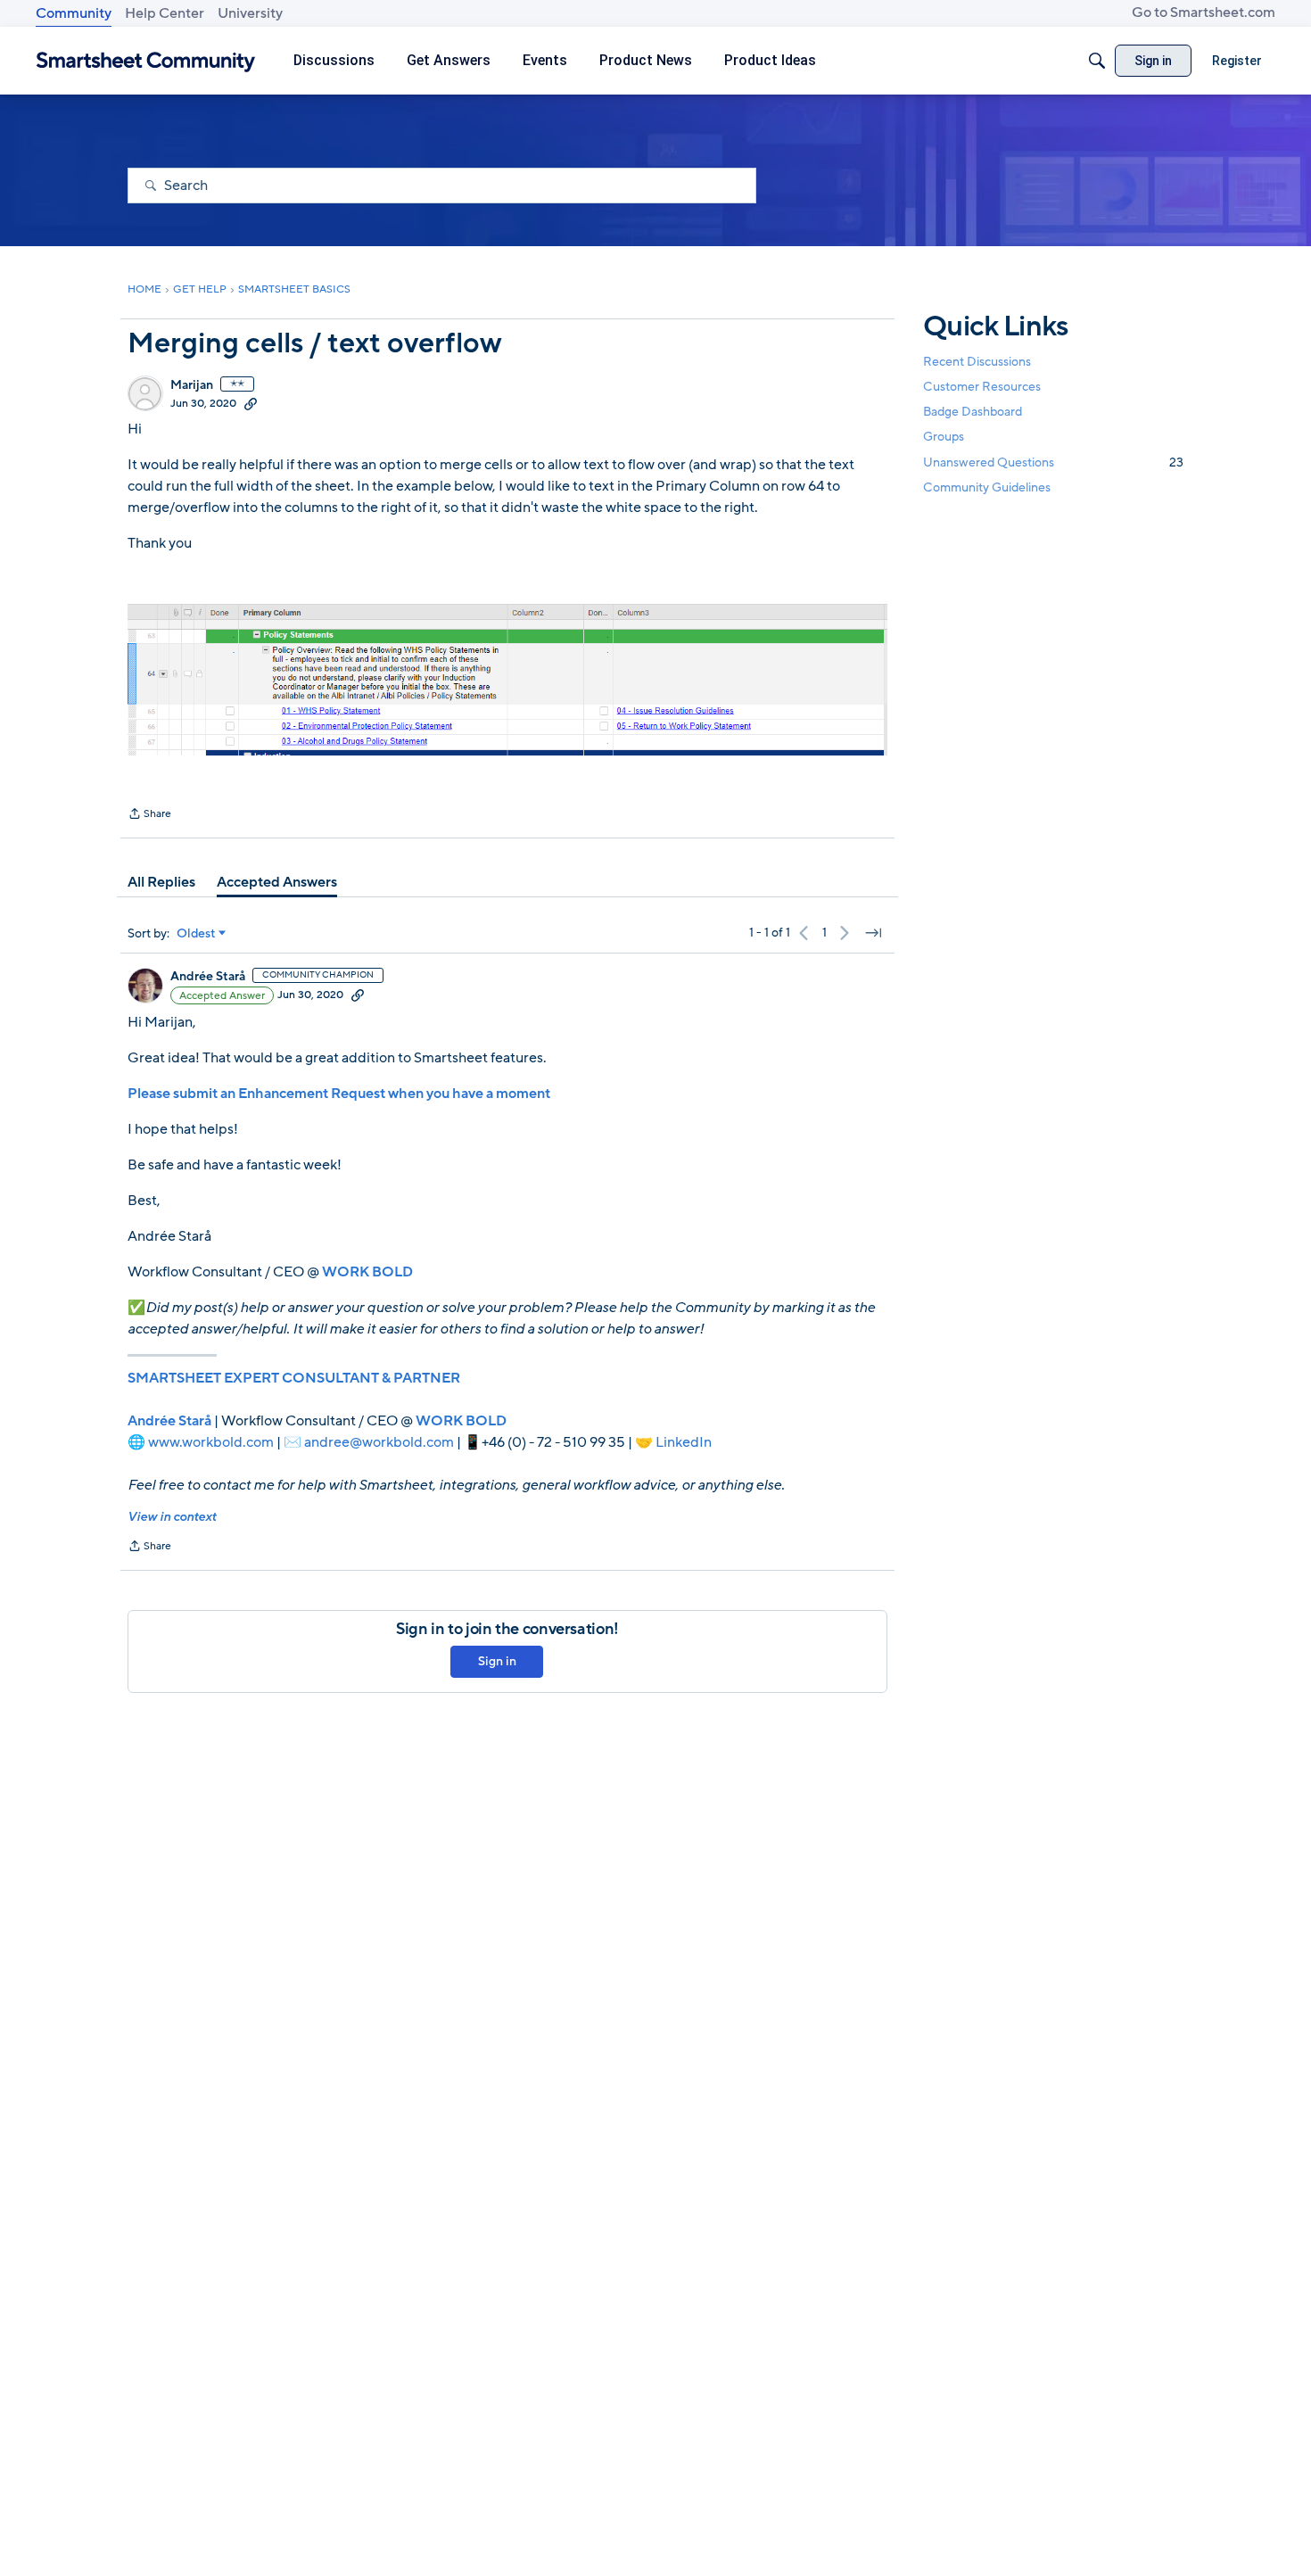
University (250, 13)
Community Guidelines (987, 487)
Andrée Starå (208, 977)
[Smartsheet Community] (146, 61)
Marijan (192, 385)
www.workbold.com (211, 1442)
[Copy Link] (251, 403)
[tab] (161, 882)
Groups (944, 438)
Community (74, 13)
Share (149, 815)
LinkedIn (684, 1442)
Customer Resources (982, 387)
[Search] (1097, 61)
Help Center (165, 13)
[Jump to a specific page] (873, 933)
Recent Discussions (977, 362)
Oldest (196, 934)
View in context (172, 1517)
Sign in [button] (497, 1661)
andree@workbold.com (379, 1442)
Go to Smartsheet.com (1204, 12)
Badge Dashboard (973, 412)
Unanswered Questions (1053, 462)
